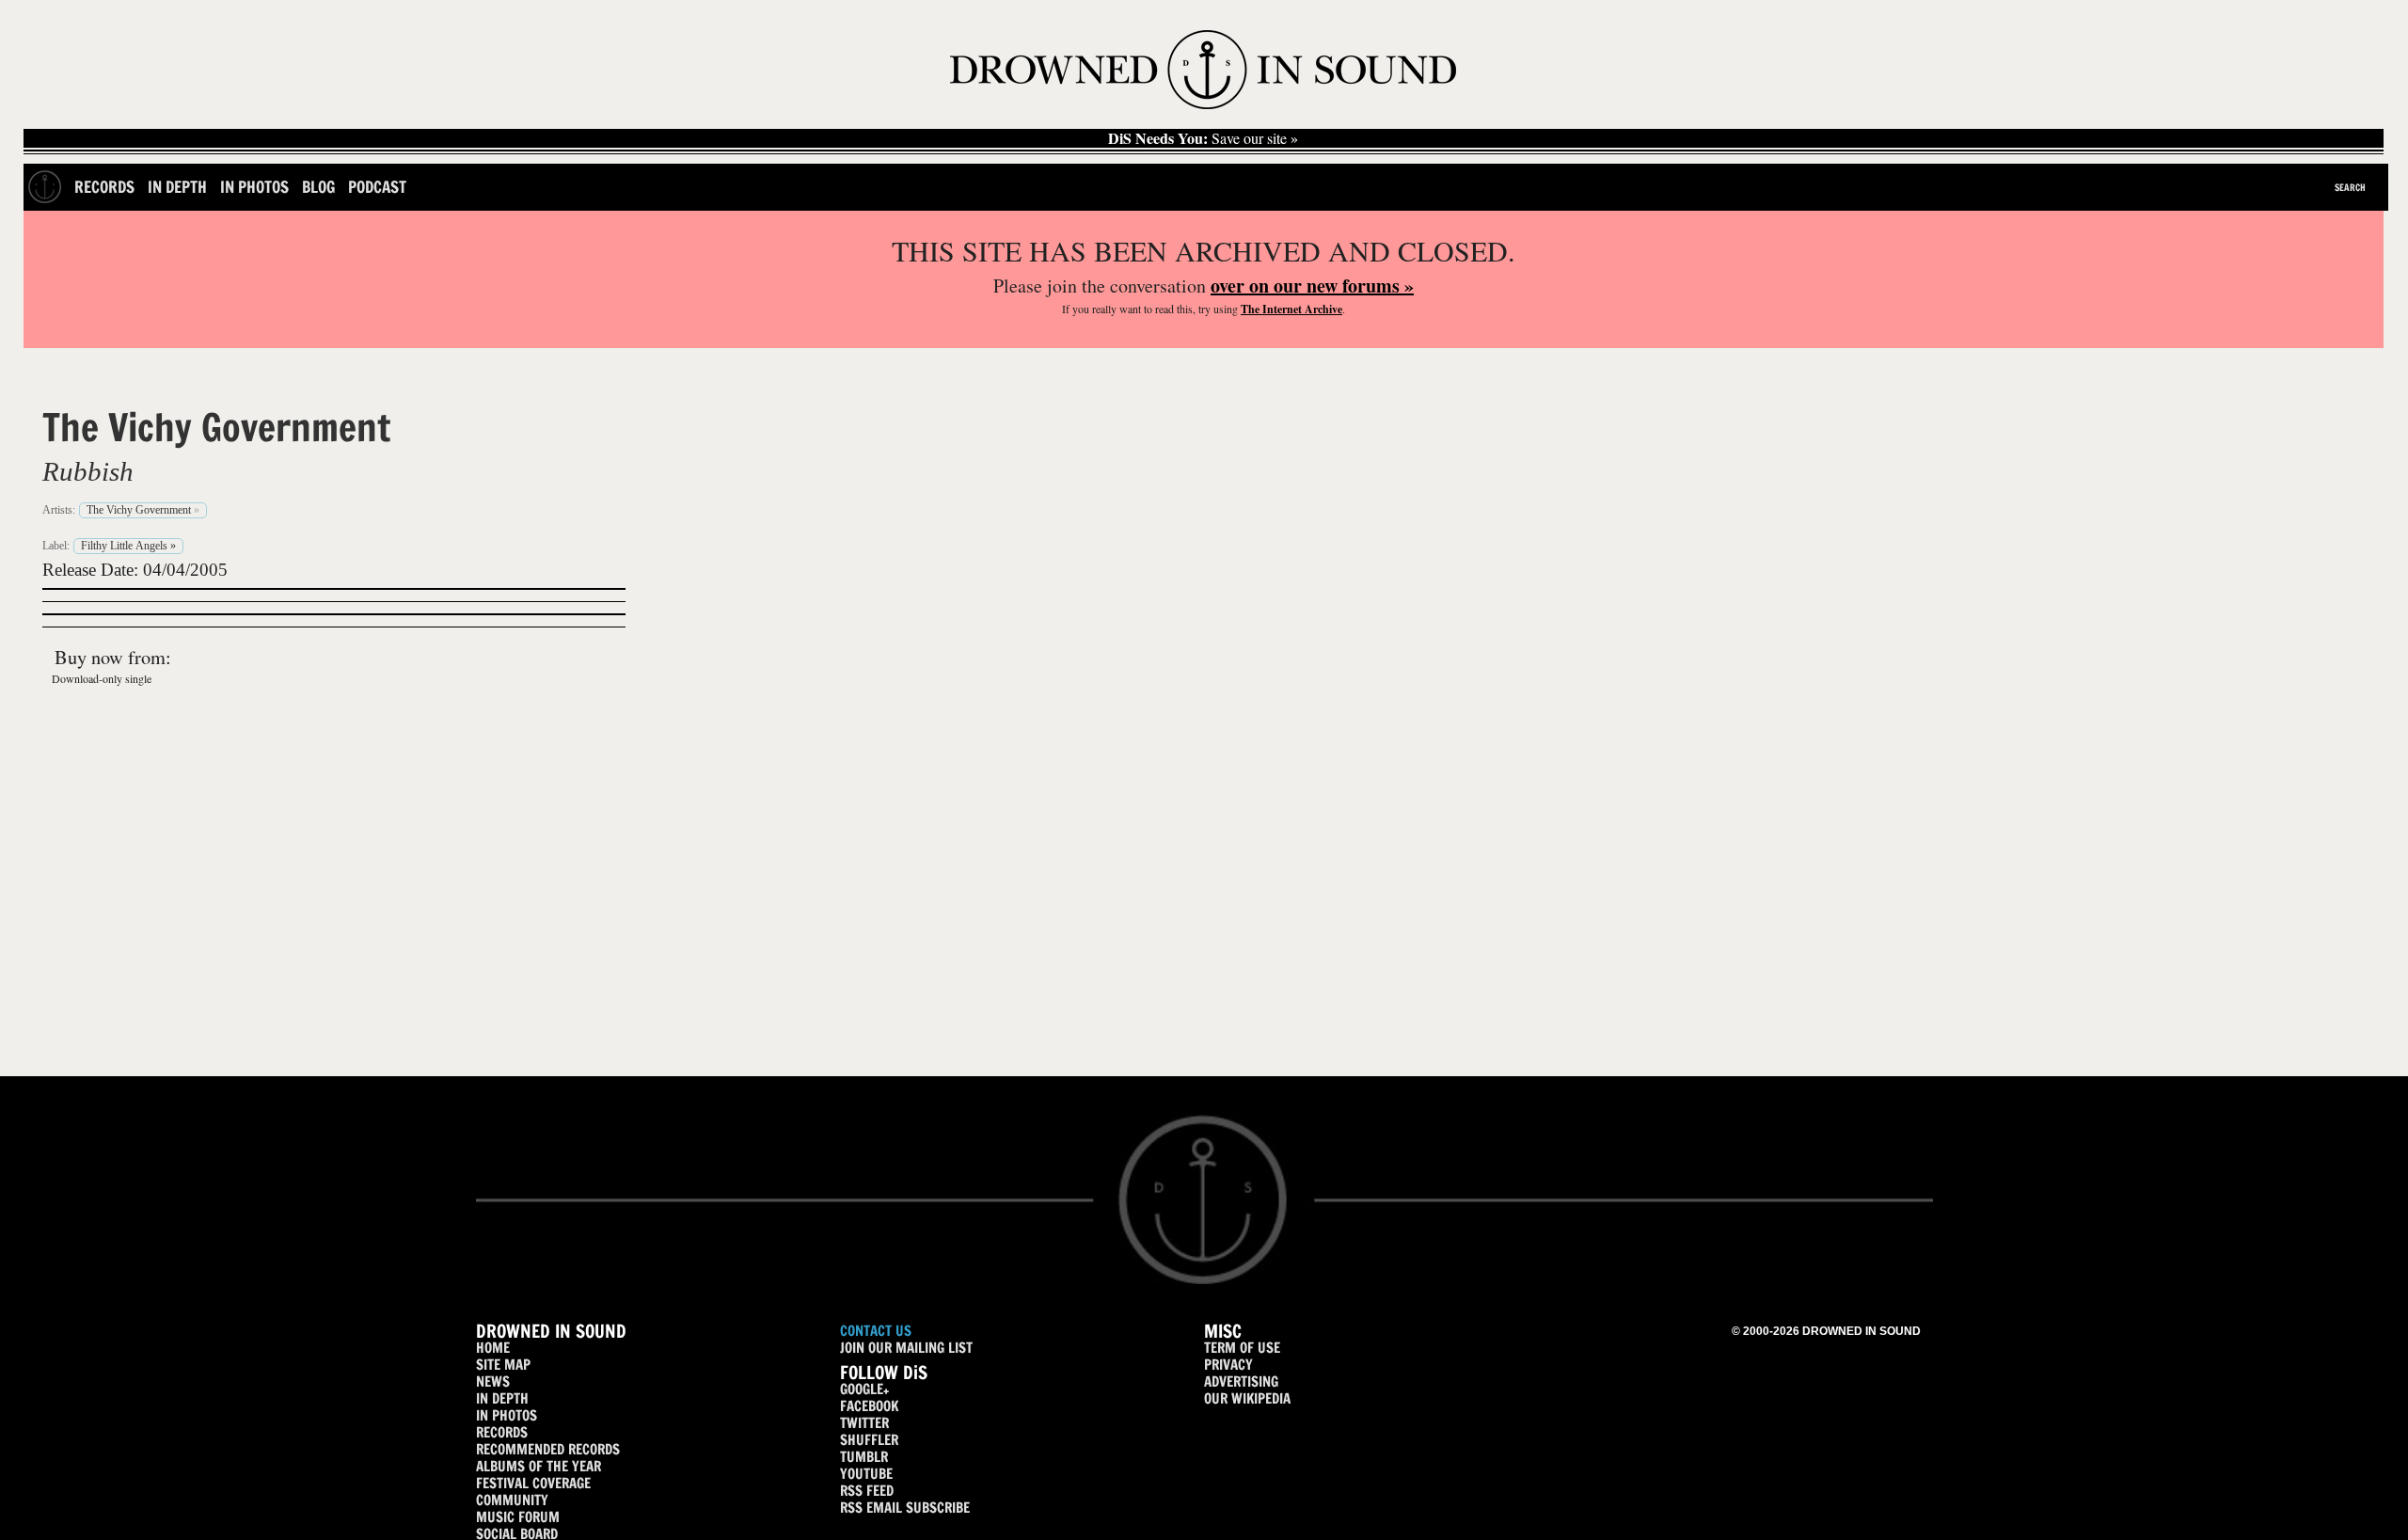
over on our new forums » (1312, 286)
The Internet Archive (1291, 309)
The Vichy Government (216, 427)
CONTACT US (876, 1331)
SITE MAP (503, 1365)
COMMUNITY (512, 1500)
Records (104, 187)
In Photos (254, 187)
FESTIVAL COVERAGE (533, 1483)
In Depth (177, 187)
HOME (493, 1348)
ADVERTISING (1241, 1381)
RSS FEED (867, 1491)
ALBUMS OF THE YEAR (539, 1466)
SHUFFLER (869, 1440)
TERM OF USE (1242, 1348)
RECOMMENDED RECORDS (548, 1449)
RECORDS (502, 1432)
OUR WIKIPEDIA (1247, 1398)
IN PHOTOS (507, 1415)
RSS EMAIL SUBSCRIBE (905, 1508)
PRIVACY (1228, 1365)
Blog (318, 187)
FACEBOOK (869, 1406)
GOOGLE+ (864, 1389)
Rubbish (88, 471)
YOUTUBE (866, 1474)
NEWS (493, 1381)
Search (2350, 187)
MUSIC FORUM (518, 1517)
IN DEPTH (502, 1398)
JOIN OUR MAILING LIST (906, 1348)
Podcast (377, 187)
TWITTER (864, 1423)
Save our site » (1203, 138)
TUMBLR (864, 1457)
